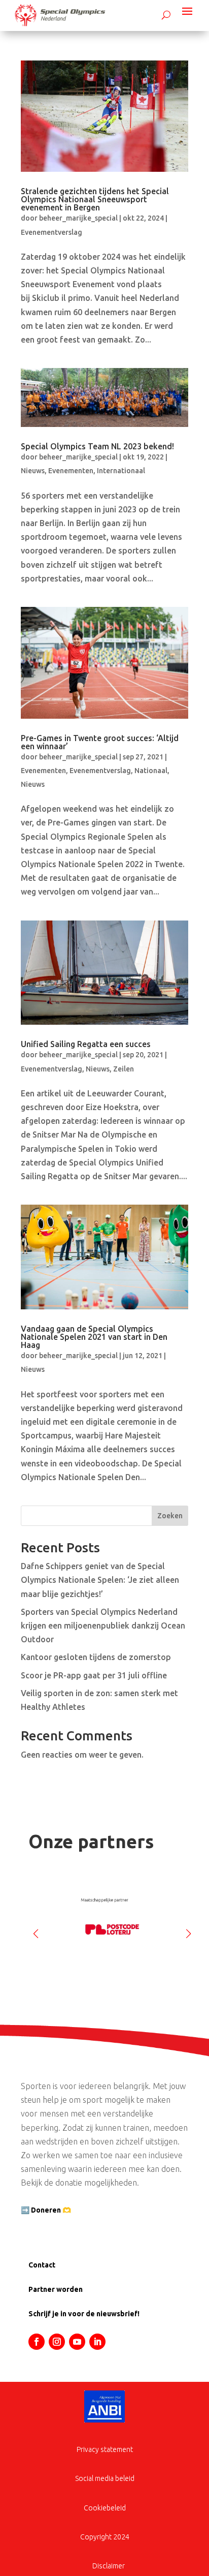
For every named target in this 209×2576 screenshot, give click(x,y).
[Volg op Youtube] (77, 2342)
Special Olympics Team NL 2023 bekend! (97, 446)
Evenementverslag (51, 232)
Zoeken (170, 1516)
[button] (188, 1929)
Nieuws (33, 471)
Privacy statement (105, 2449)
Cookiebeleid (105, 2508)
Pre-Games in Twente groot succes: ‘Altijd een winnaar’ (100, 742)
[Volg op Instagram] (57, 2342)
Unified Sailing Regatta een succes (86, 1044)
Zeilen (124, 1069)
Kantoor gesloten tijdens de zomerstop (96, 1657)
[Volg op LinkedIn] (97, 2342)
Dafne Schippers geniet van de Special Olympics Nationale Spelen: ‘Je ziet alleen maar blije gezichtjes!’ (100, 1580)
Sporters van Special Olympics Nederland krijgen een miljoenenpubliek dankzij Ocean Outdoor (103, 1626)
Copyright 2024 (105, 2537)
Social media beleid (105, 2478)
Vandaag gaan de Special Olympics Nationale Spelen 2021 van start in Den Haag (94, 1337)
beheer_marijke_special (78, 218)
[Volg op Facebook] (37, 2342)
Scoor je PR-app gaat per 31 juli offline (94, 1675)
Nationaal (151, 771)
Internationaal (121, 471)
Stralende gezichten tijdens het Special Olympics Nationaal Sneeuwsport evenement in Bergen (95, 199)
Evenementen (71, 471)
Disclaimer (109, 2566)
